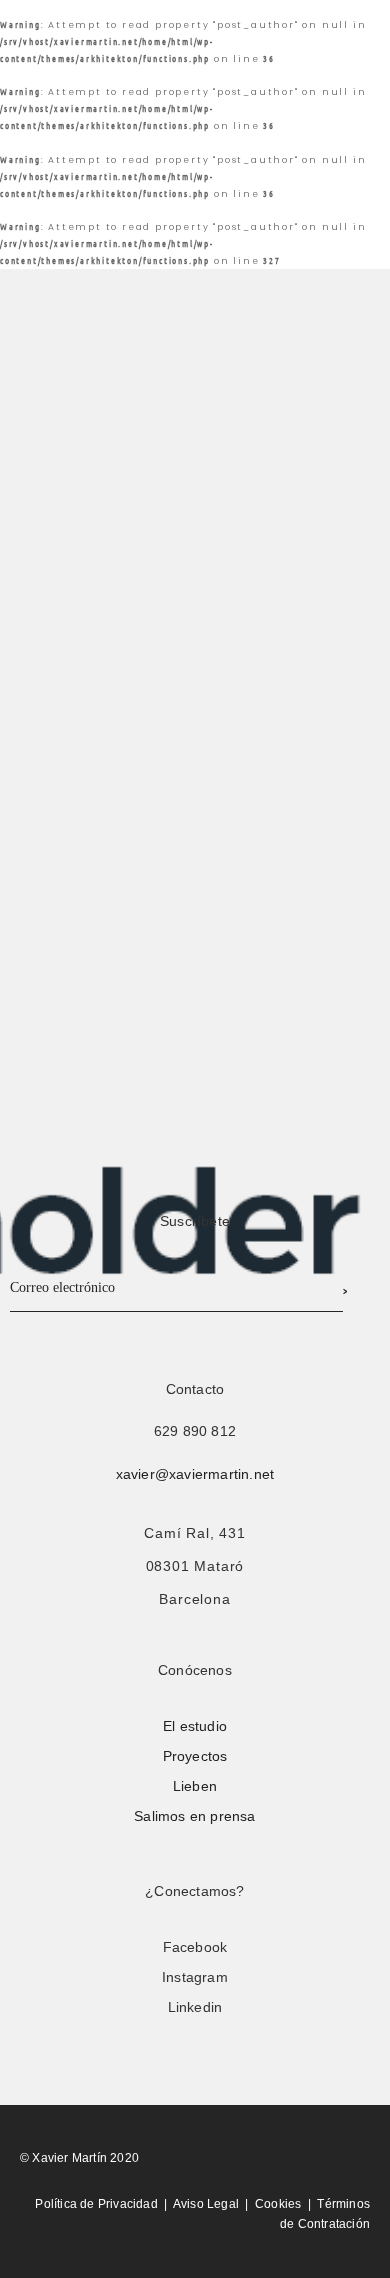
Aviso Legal (206, 2204)
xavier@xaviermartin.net (195, 1474)
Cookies (278, 2204)
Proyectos (195, 1756)
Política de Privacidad (96, 2204)
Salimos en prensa (194, 1816)
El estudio (195, 1726)
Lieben (195, 1786)
